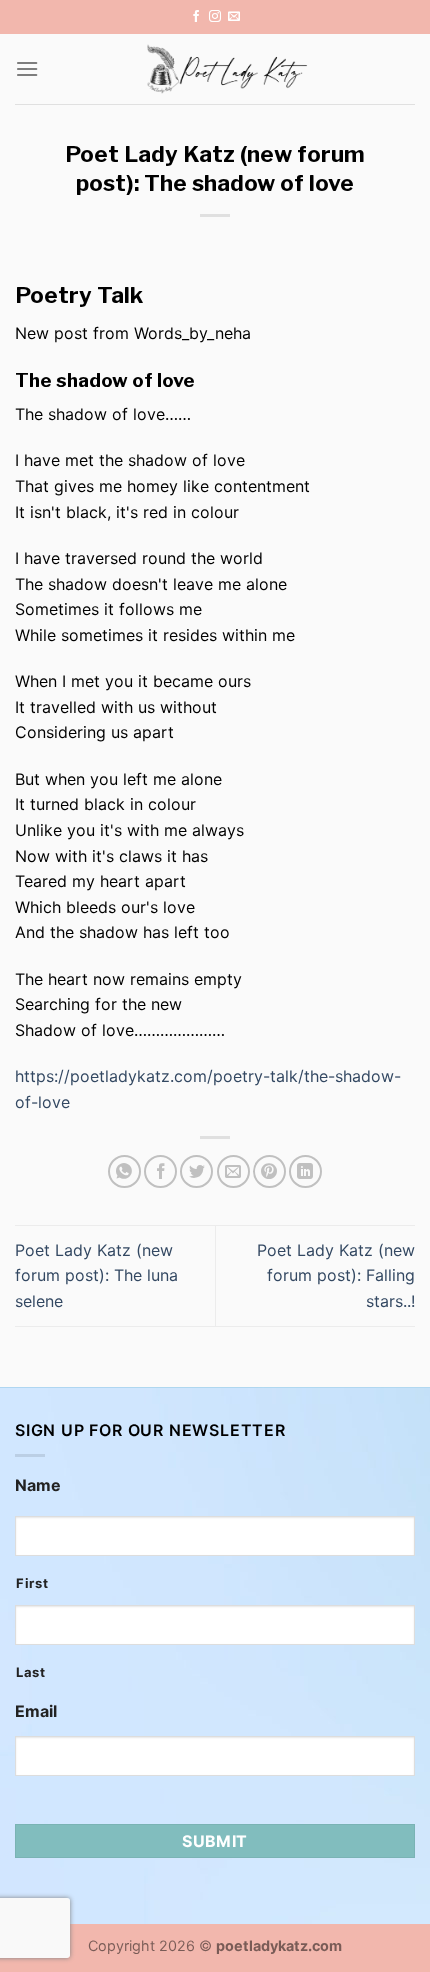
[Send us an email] (234, 17)
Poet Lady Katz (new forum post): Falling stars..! (336, 1275)
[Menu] (27, 68)
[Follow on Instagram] (215, 17)
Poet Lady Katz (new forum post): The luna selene (96, 1275)
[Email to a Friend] (233, 1171)
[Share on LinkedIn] (305, 1171)
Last (31, 1672)
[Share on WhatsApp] (124, 1171)
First (32, 1583)
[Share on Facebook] (160, 1171)
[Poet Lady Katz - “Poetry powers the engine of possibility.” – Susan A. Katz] (227, 69)
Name (38, 1485)
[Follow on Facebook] (196, 17)
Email (36, 1711)
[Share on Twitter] (196, 1171)
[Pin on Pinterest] (269, 1171)
